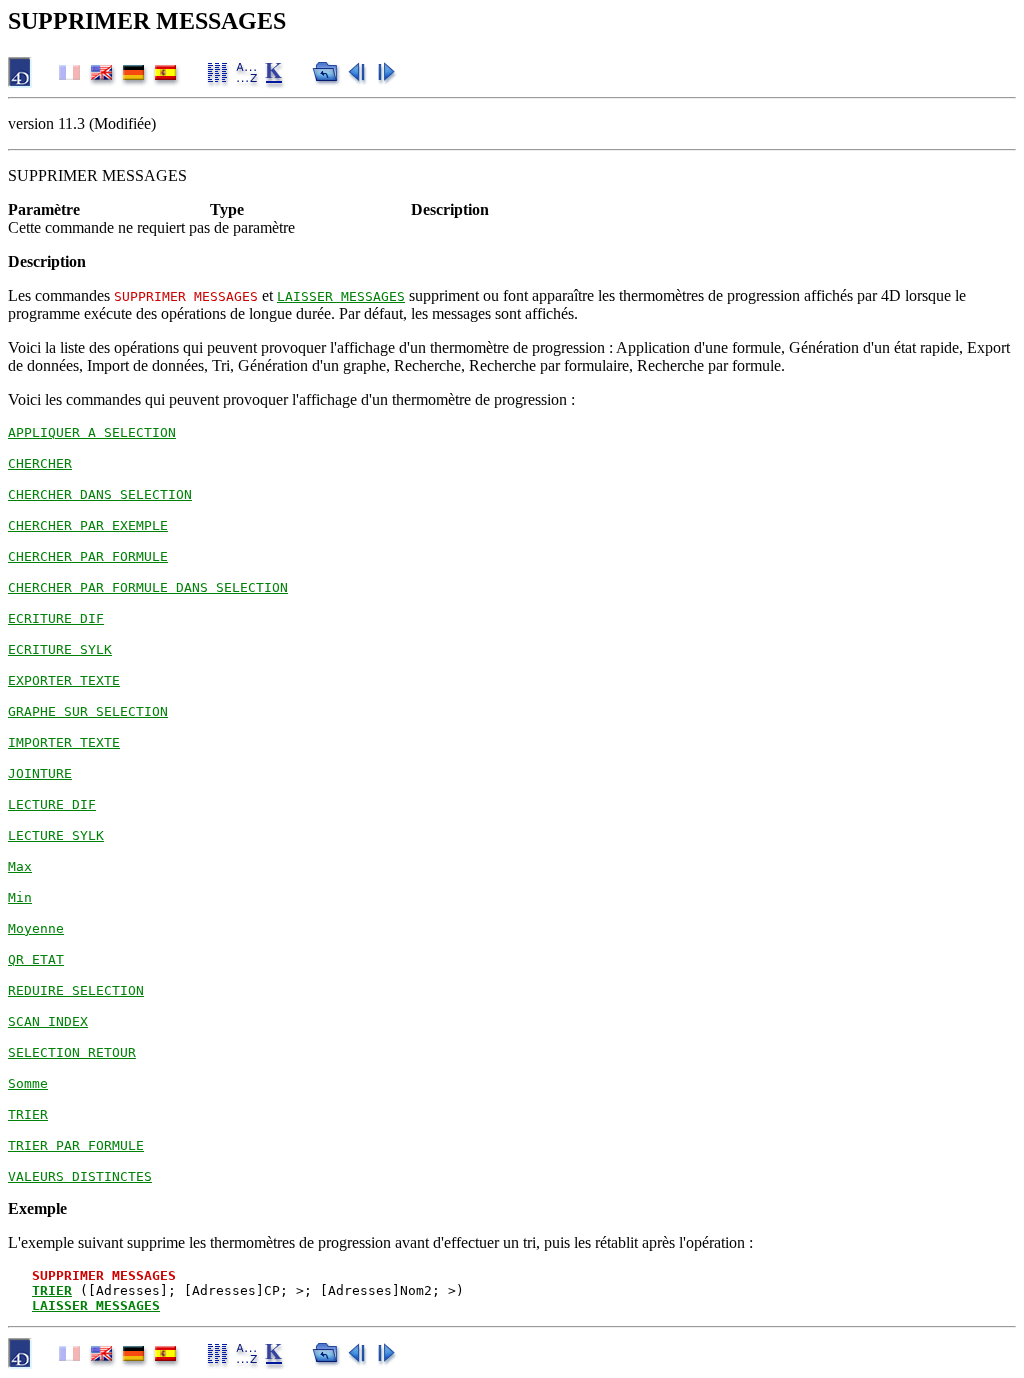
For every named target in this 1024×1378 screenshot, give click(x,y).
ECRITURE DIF (56, 618)
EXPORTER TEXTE (64, 680)
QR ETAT (36, 959)
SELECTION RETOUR (72, 1052)
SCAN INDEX (48, 1021)
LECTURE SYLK (56, 835)
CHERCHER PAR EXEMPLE (88, 525)
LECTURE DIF (52, 804)
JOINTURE (40, 773)
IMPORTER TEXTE (64, 742)
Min (20, 897)
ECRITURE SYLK (60, 649)
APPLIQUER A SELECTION (92, 432)
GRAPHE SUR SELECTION (88, 711)
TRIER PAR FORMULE (76, 1145)
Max (20, 866)
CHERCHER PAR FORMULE (88, 556)
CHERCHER (40, 463)
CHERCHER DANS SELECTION (100, 494)
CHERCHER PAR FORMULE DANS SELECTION (148, 587)
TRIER (28, 1114)
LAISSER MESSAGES (341, 296)
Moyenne (36, 928)
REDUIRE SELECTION (76, 990)
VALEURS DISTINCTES (80, 1176)
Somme (28, 1083)
